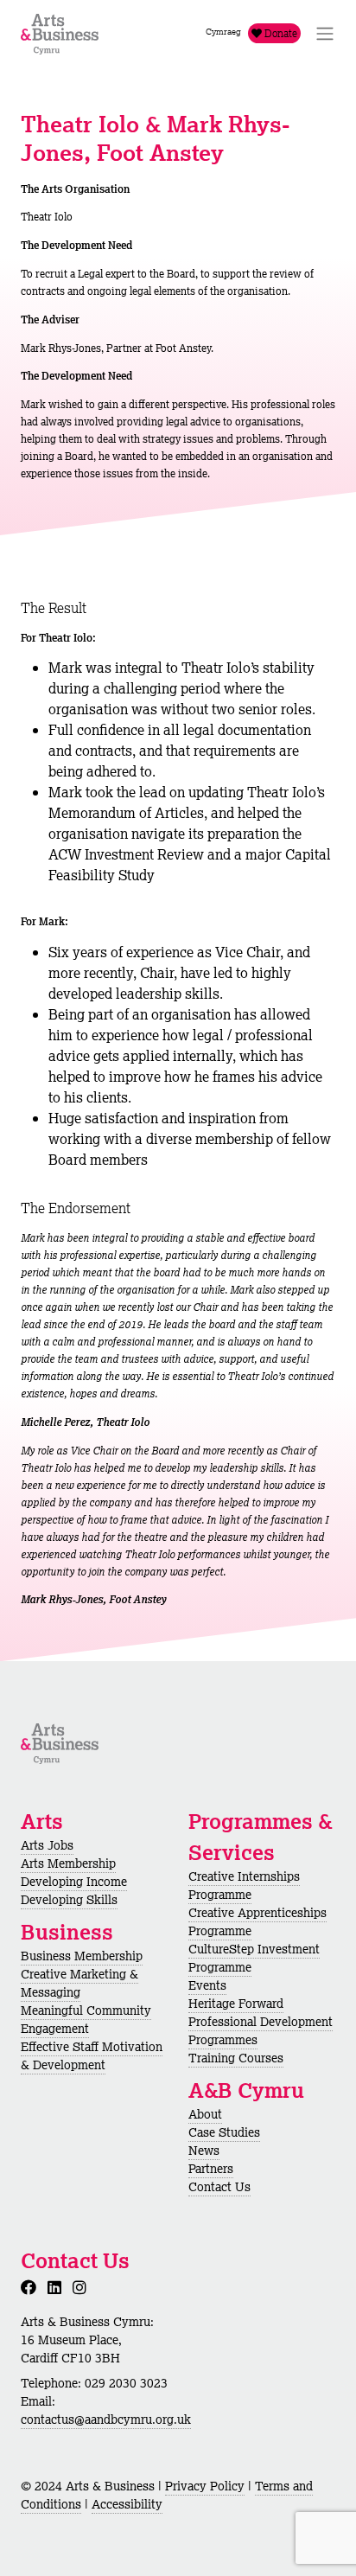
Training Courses (236, 2058)
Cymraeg (223, 32)
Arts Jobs (47, 1845)
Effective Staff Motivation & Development (92, 2056)
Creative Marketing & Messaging (79, 1983)
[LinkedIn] (58, 2287)
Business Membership (82, 1956)
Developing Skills (69, 1900)
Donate (280, 33)
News (204, 2151)
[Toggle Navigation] (325, 34)
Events (207, 1985)
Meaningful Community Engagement (86, 2020)
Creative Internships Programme (244, 1886)
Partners (211, 2169)
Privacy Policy (205, 2486)
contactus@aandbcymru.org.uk (106, 2419)
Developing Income (74, 1882)
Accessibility (127, 2504)
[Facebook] (32, 2287)
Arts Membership (68, 1863)
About (205, 2114)
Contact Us (219, 2187)
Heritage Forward (236, 2004)
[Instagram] (83, 2287)
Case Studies (224, 2132)
